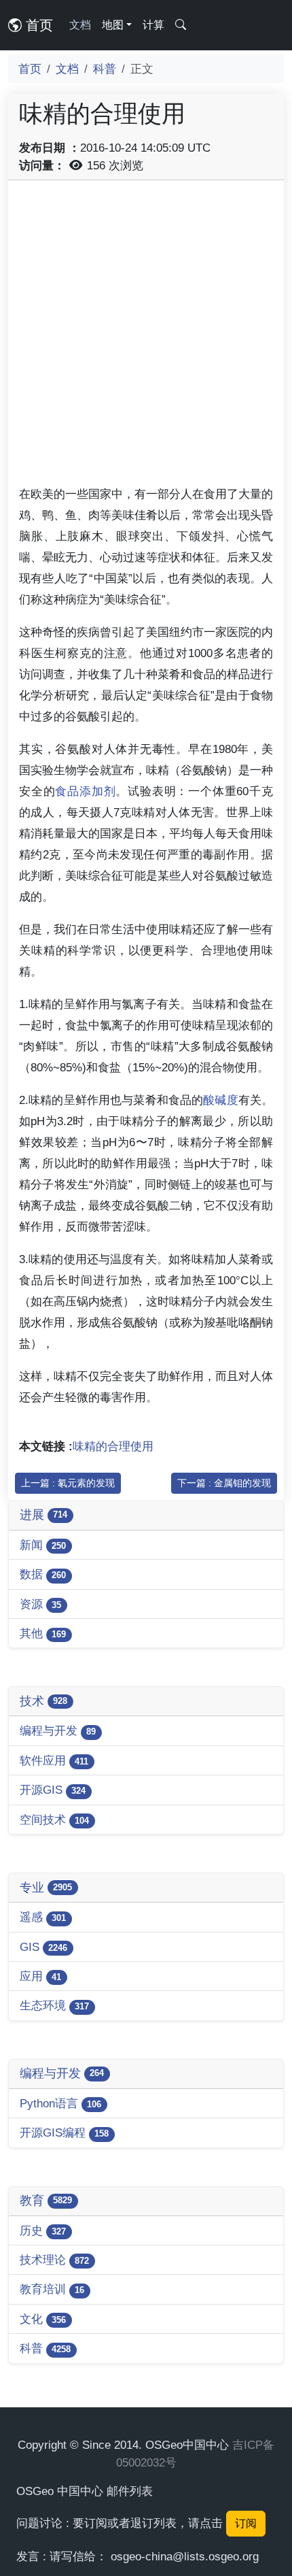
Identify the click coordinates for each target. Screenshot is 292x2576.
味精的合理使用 (113, 1446)
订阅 (246, 2523)
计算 (153, 25)
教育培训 (52, 2289)
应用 (40, 1976)
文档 (80, 25)
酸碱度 (220, 1100)
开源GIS (53, 1790)
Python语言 (60, 2103)
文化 (43, 2319)
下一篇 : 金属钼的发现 (224, 1483)
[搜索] (181, 25)
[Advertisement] (146, 337)
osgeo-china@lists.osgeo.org (185, 2556)
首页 (37, 25)
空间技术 (54, 1820)
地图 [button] (113, 25)
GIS (43, 1947)
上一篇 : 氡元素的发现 (68, 1483)
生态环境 (54, 2005)
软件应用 (54, 1760)
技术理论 (54, 2260)
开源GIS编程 (64, 2132)
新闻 (43, 1545)
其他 (43, 1633)
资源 (40, 1604)
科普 (105, 69)
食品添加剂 (85, 791)
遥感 (43, 1917)
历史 (43, 2230)
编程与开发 (58, 1730)
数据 (43, 1574)
